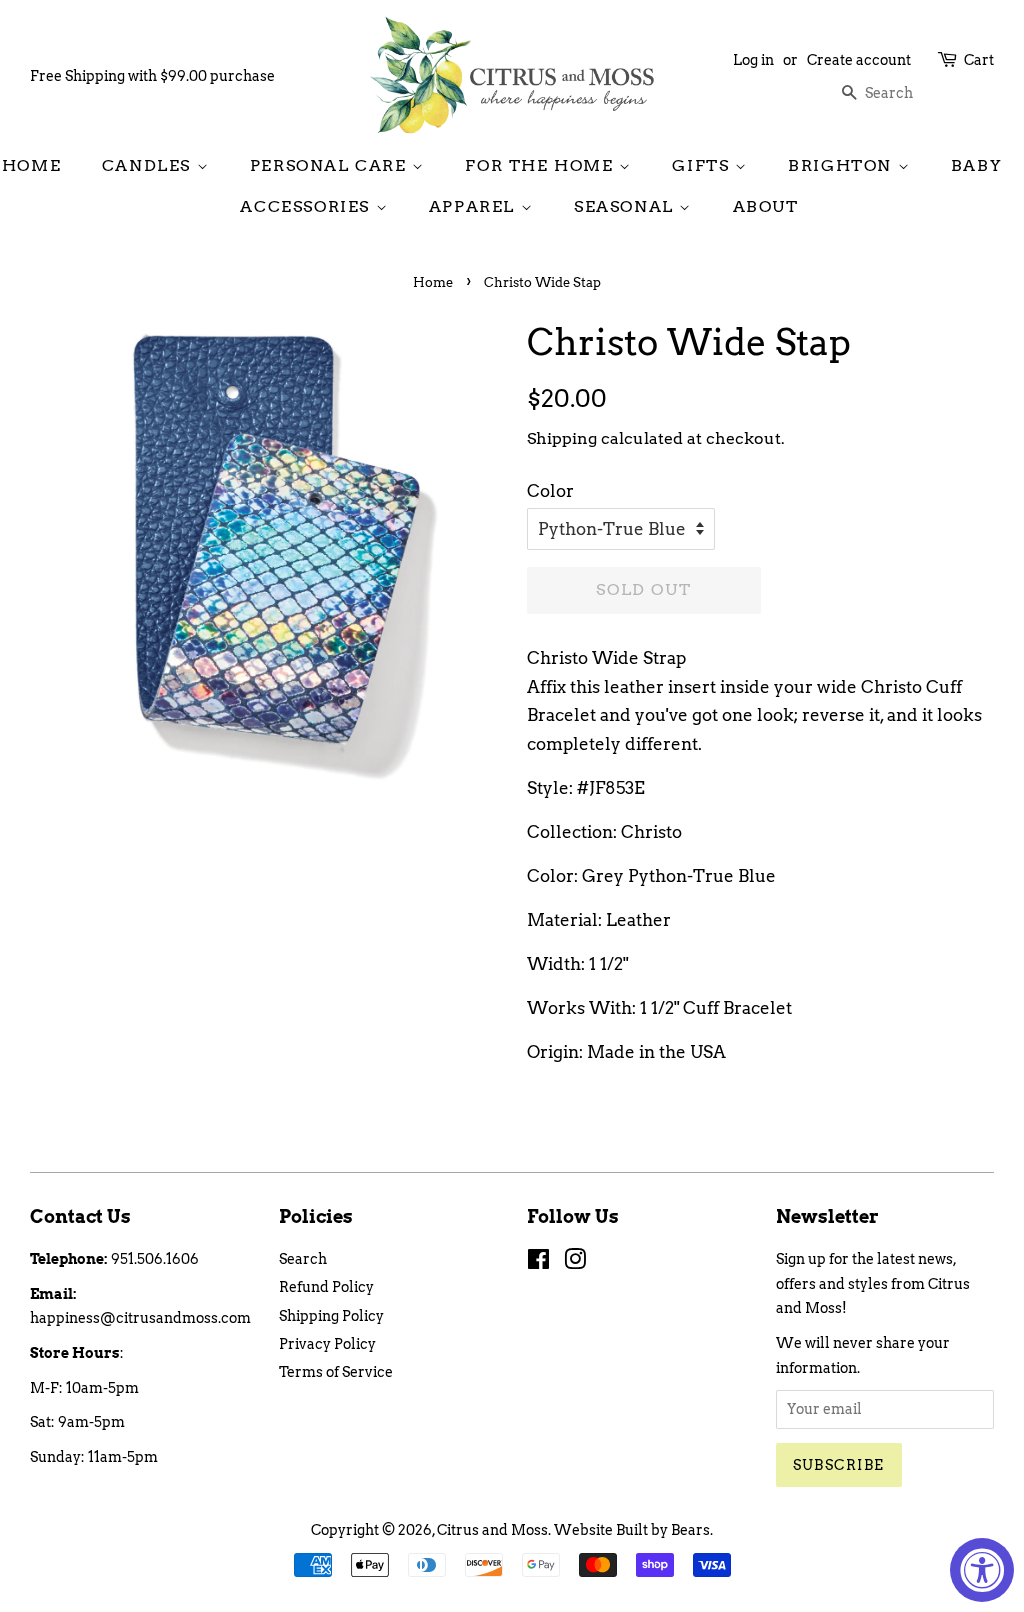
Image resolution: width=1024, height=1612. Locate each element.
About (766, 206)
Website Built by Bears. (633, 1530)
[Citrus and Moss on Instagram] (575, 1263)
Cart (979, 60)
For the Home (542, 165)
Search (303, 1259)
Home (31, 165)
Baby (976, 165)
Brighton (842, 165)
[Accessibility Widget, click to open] (982, 1570)
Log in (753, 60)
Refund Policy (326, 1287)
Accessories (307, 206)
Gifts (703, 165)
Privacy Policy (327, 1344)
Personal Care (331, 165)
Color (550, 491)
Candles (149, 165)
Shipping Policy (331, 1316)
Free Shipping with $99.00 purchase (152, 76)
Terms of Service (336, 1372)
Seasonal (626, 206)
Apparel (475, 206)
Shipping (562, 438)
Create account (859, 60)
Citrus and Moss (492, 1530)
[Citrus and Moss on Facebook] (538, 1263)
